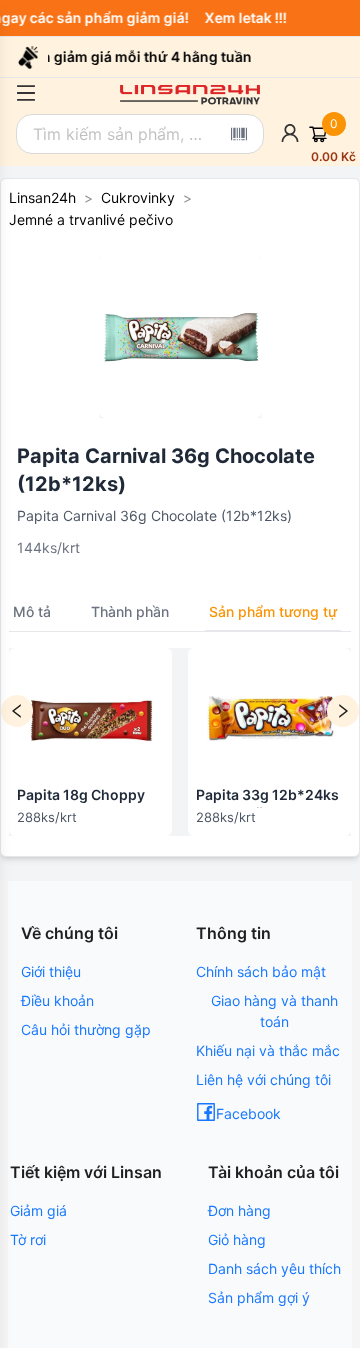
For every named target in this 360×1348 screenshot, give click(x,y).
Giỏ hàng (237, 1239)
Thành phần (130, 611)
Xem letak (241, 17)
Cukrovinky (138, 197)
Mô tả (32, 611)
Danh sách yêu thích (274, 1268)
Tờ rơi (28, 1239)
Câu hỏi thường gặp (86, 1029)
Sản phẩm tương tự (273, 611)
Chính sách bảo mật (261, 971)
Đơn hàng (239, 1210)
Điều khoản (57, 1000)
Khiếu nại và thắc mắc (268, 1050)
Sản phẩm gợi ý (259, 1297)
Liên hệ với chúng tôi (263, 1079)
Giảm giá (38, 1210)
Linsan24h (42, 197)
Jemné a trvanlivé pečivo (91, 219)
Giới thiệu (51, 971)
